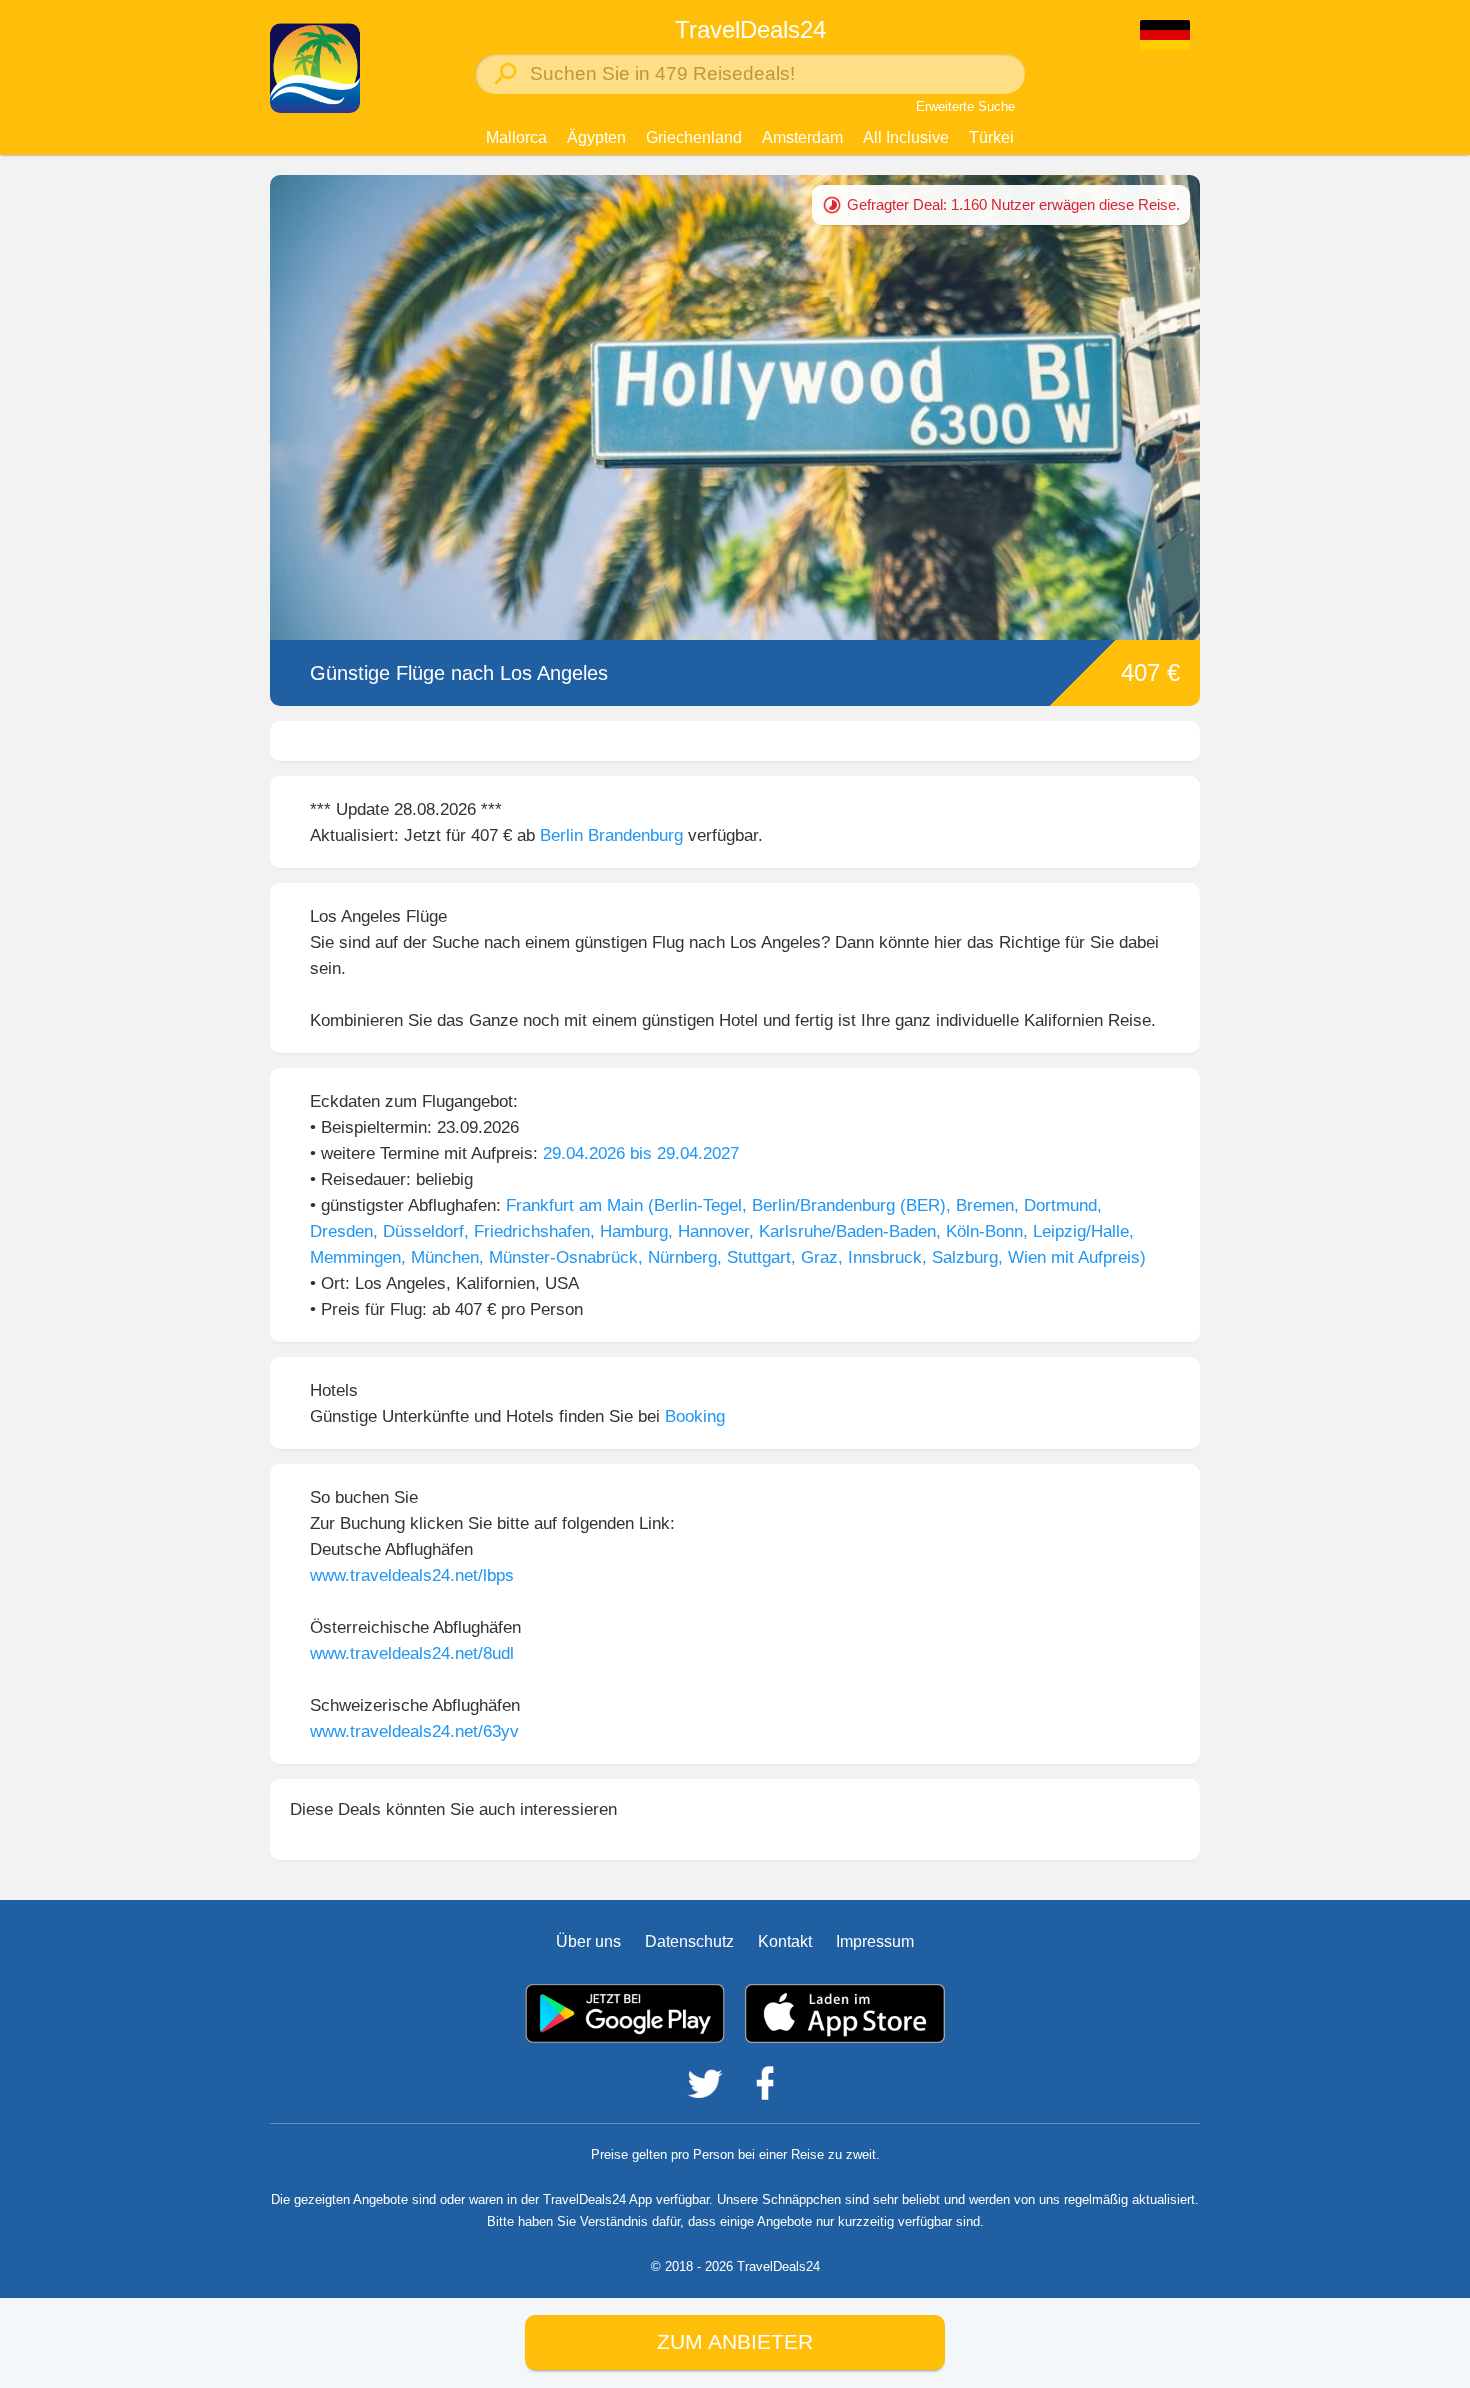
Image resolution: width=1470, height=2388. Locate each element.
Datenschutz (689, 1941)
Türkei (991, 137)
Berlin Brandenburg (611, 835)
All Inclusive (906, 137)
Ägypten (596, 137)
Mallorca (516, 137)
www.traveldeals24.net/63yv (414, 1731)
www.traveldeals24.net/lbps (412, 1575)
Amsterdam (802, 137)
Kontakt (785, 1941)
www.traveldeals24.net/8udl (412, 1653)
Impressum (875, 1941)
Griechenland (694, 137)
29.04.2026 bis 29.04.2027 (641, 1153)
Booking (695, 1416)
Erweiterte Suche (965, 106)
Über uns (588, 1941)
